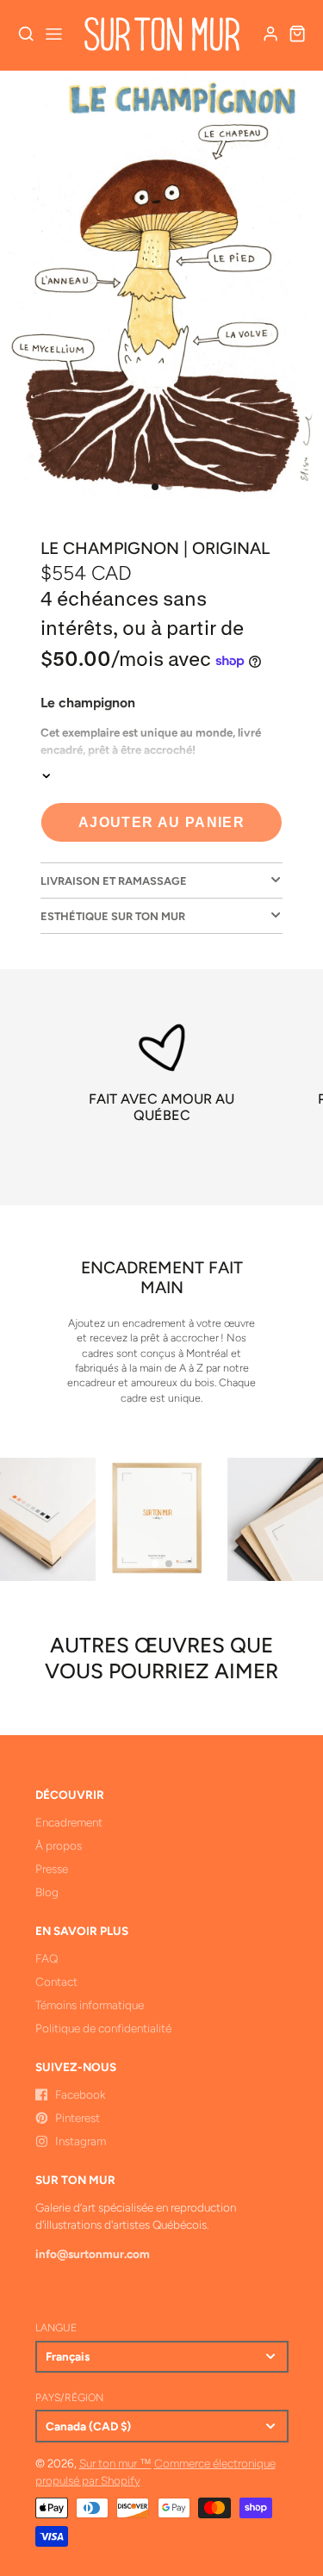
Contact (56, 1982)
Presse (52, 1869)
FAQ (47, 1958)
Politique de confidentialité (103, 2028)
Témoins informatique (90, 2005)
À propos (59, 1845)
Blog (47, 1892)
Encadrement (69, 1822)
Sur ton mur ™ (115, 2463)
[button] (155, 487)
